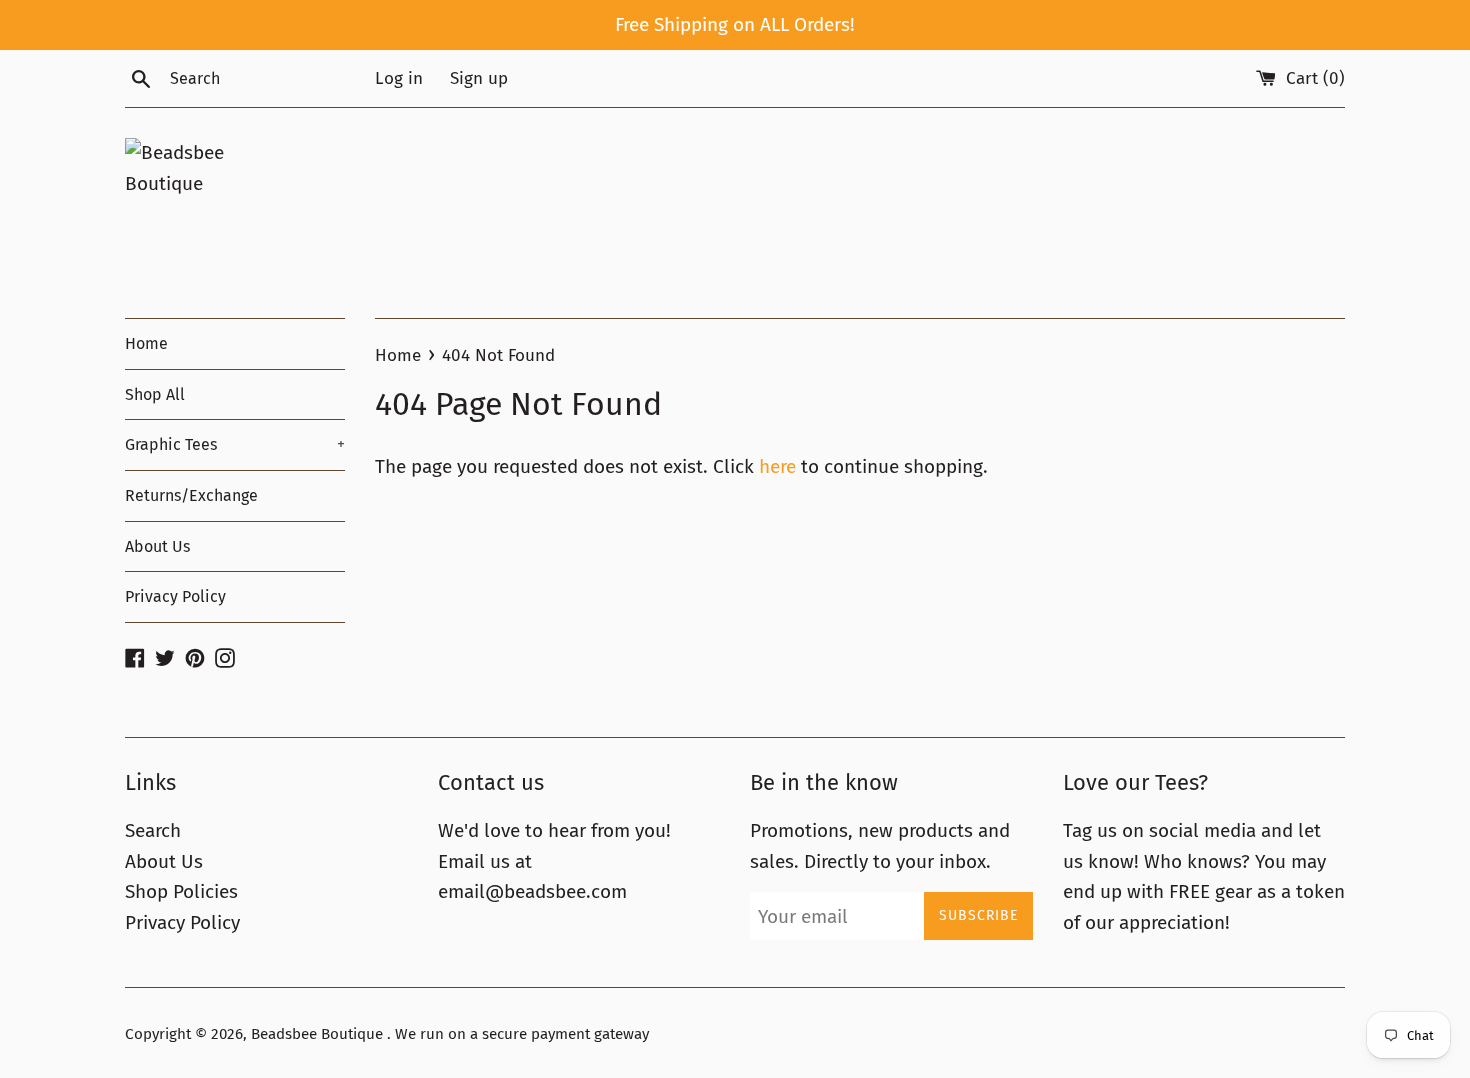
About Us (157, 546)
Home (146, 343)
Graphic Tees (235, 444)
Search (153, 830)
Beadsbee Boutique (319, 1034)
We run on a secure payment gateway (522, 1034)
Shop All (155, 394)
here (777, 466)
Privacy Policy (175, 596)
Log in (399, 78)
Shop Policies (181, 891)
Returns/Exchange (191, 495)
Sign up (479, 78)
